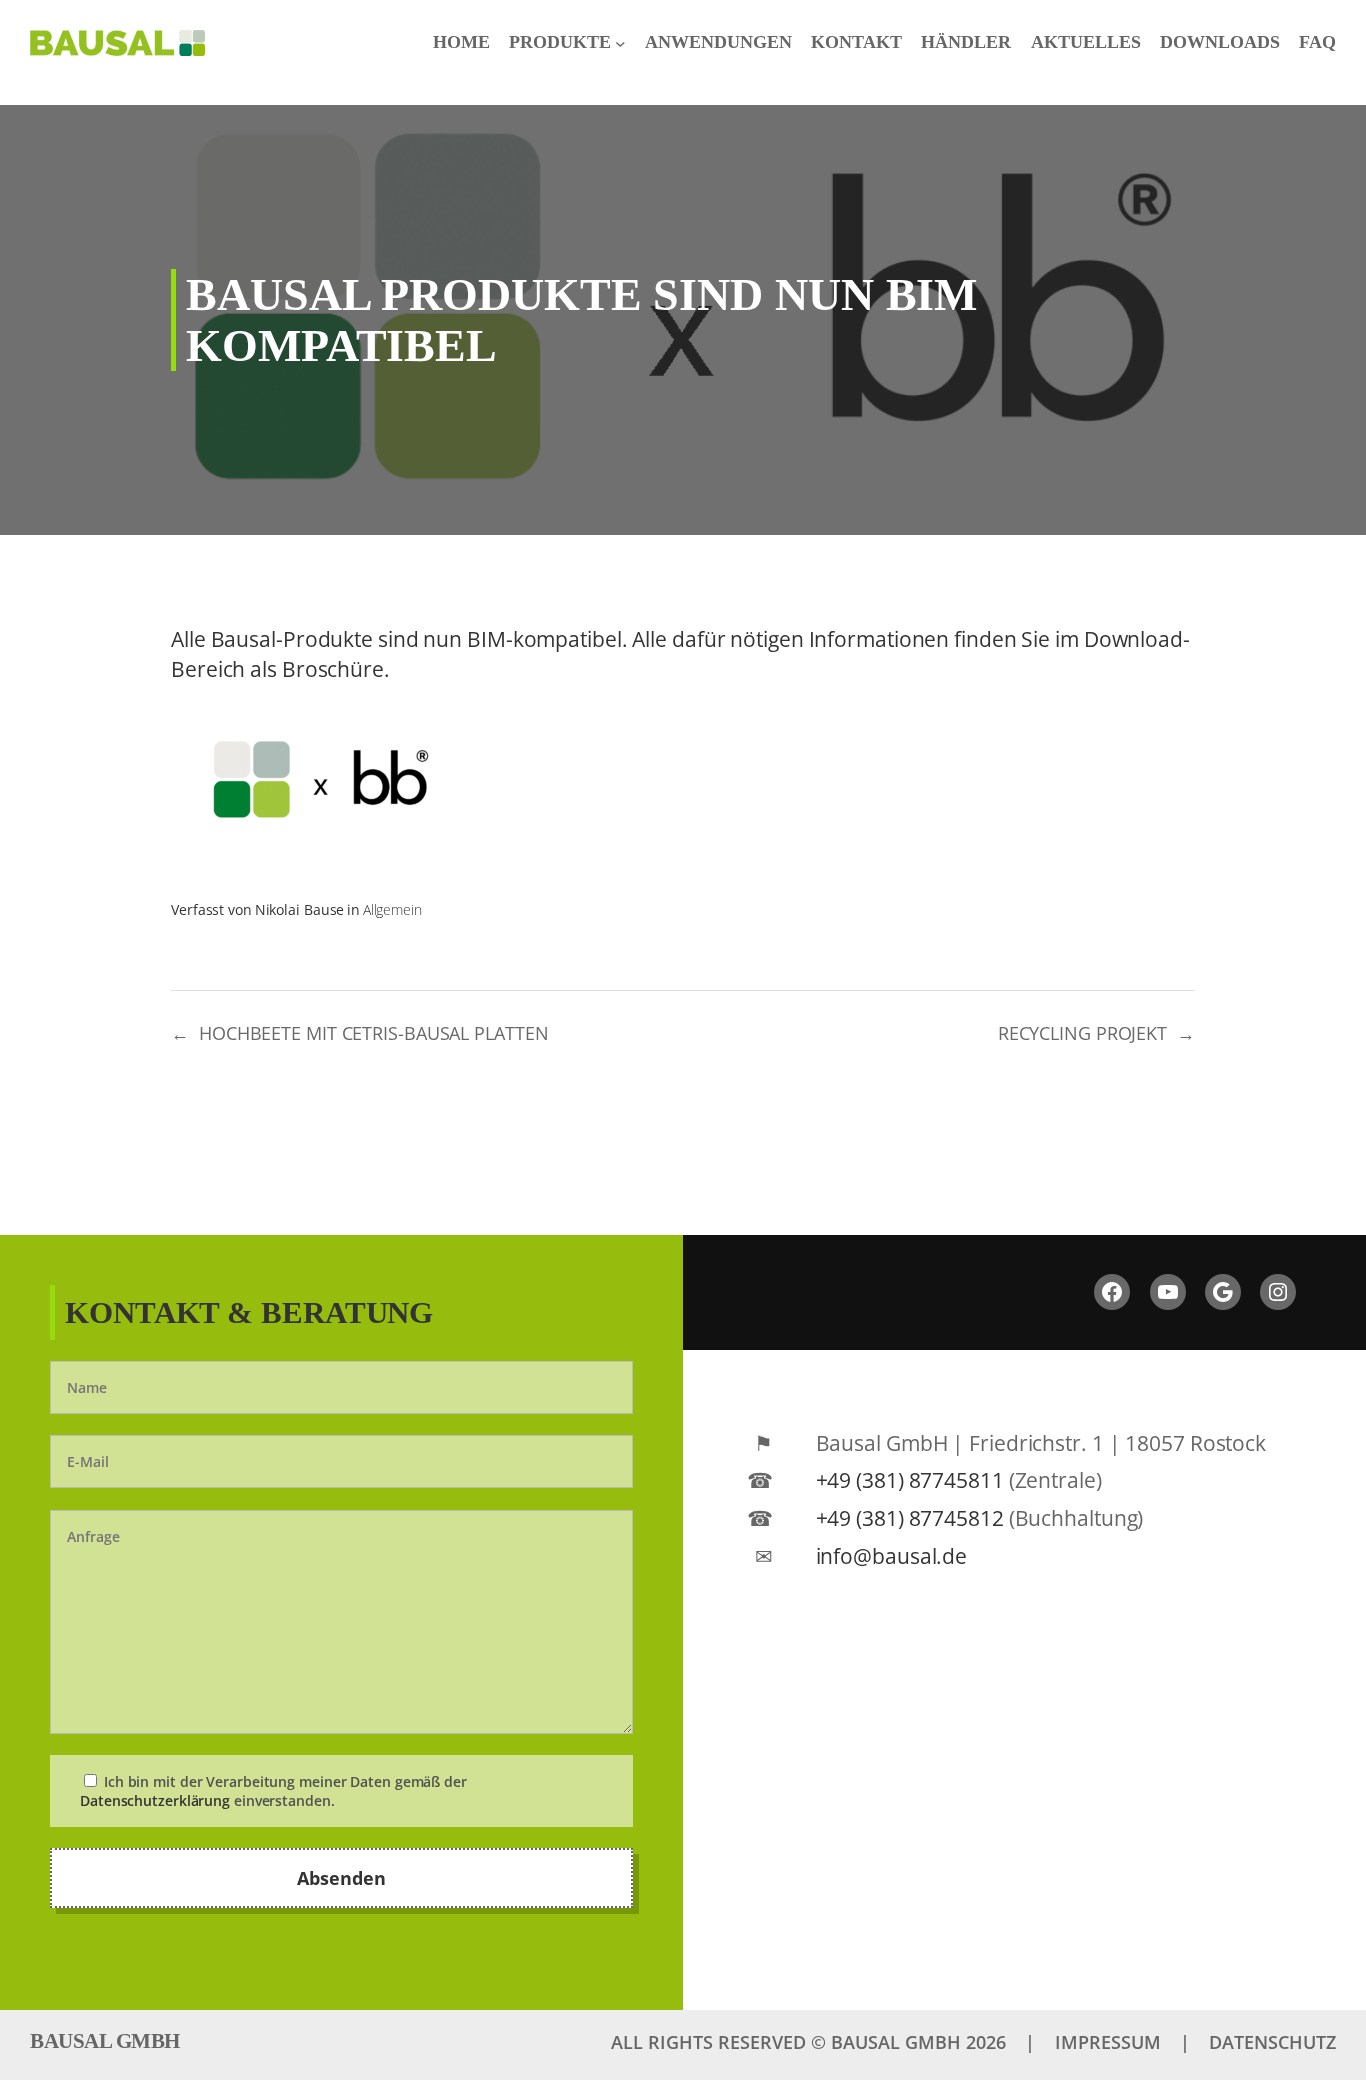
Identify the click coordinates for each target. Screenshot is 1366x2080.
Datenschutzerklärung (155, 1800)
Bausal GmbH (105, 2041)
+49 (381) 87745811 (910, 1479)
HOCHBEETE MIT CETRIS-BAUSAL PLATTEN (374, 1033)
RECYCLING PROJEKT (1082, 1033)
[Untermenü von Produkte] (620, 43)
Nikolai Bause (300, 909)
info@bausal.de (892, 1555)
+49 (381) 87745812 (910, 1517)
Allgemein (392, 909)
